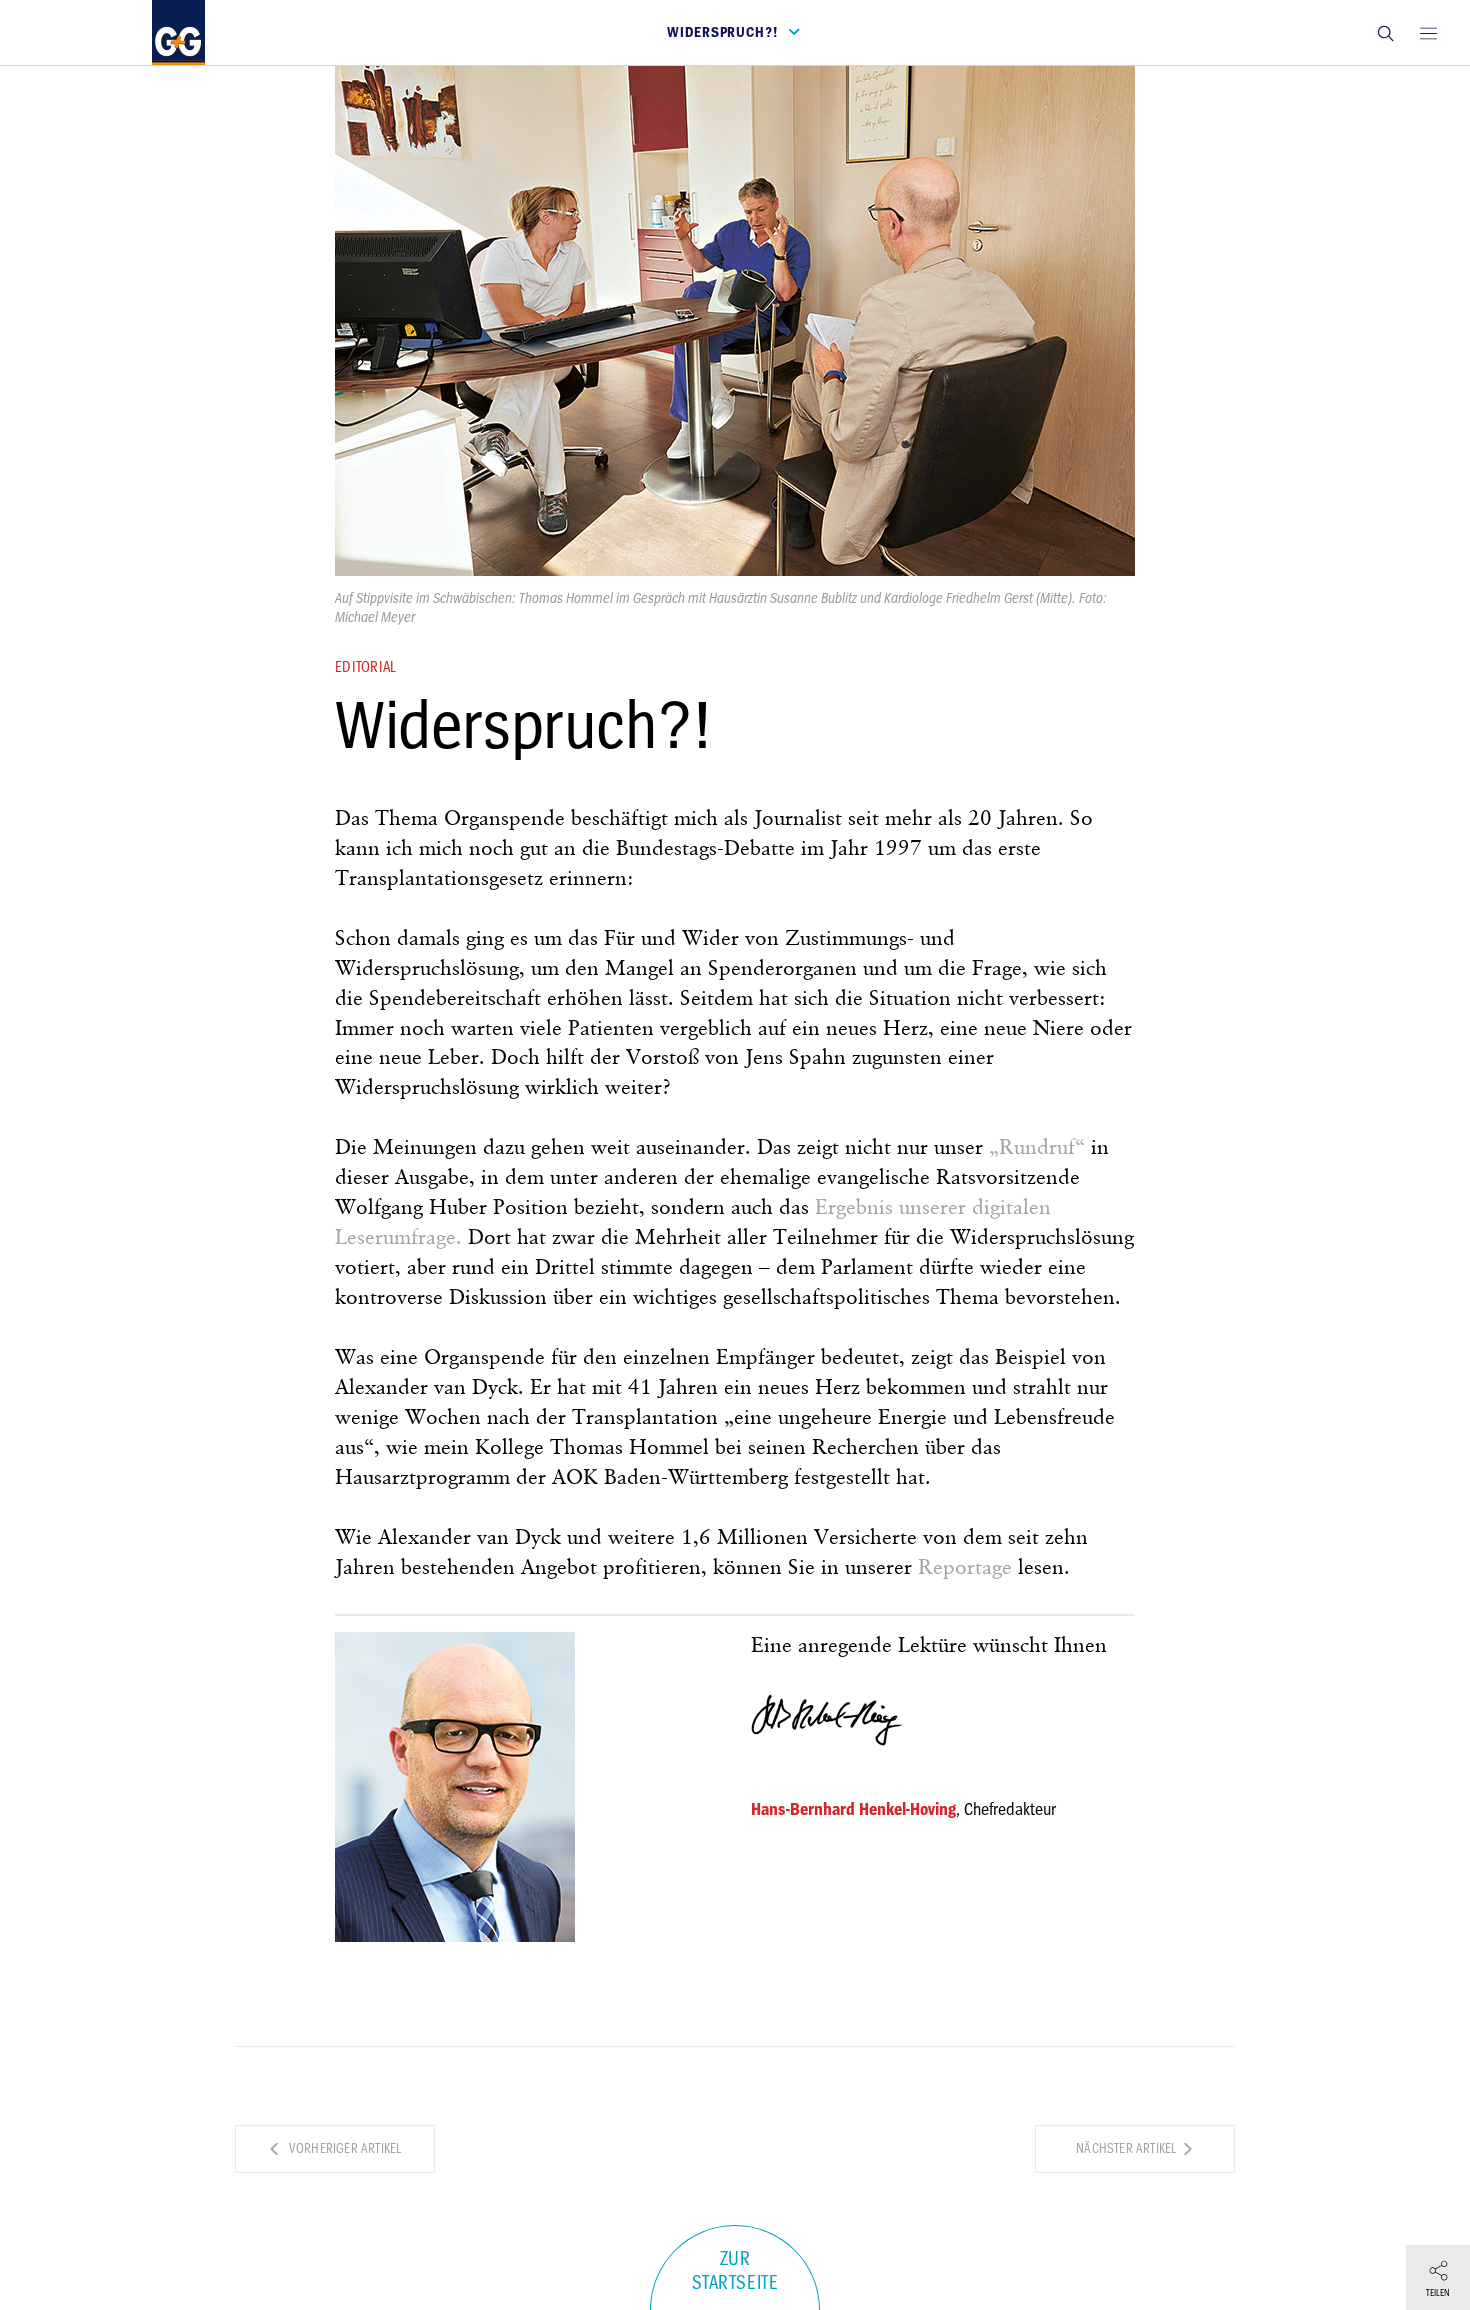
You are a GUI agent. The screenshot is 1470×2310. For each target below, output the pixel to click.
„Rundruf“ (1037, 1148)
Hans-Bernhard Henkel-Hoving (853, 1809)
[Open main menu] (1428, 32)
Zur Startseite (735, 2271)
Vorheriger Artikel (344, 2148)
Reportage (965, 1568)
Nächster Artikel (1127, 2148)
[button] (1385, 32)
